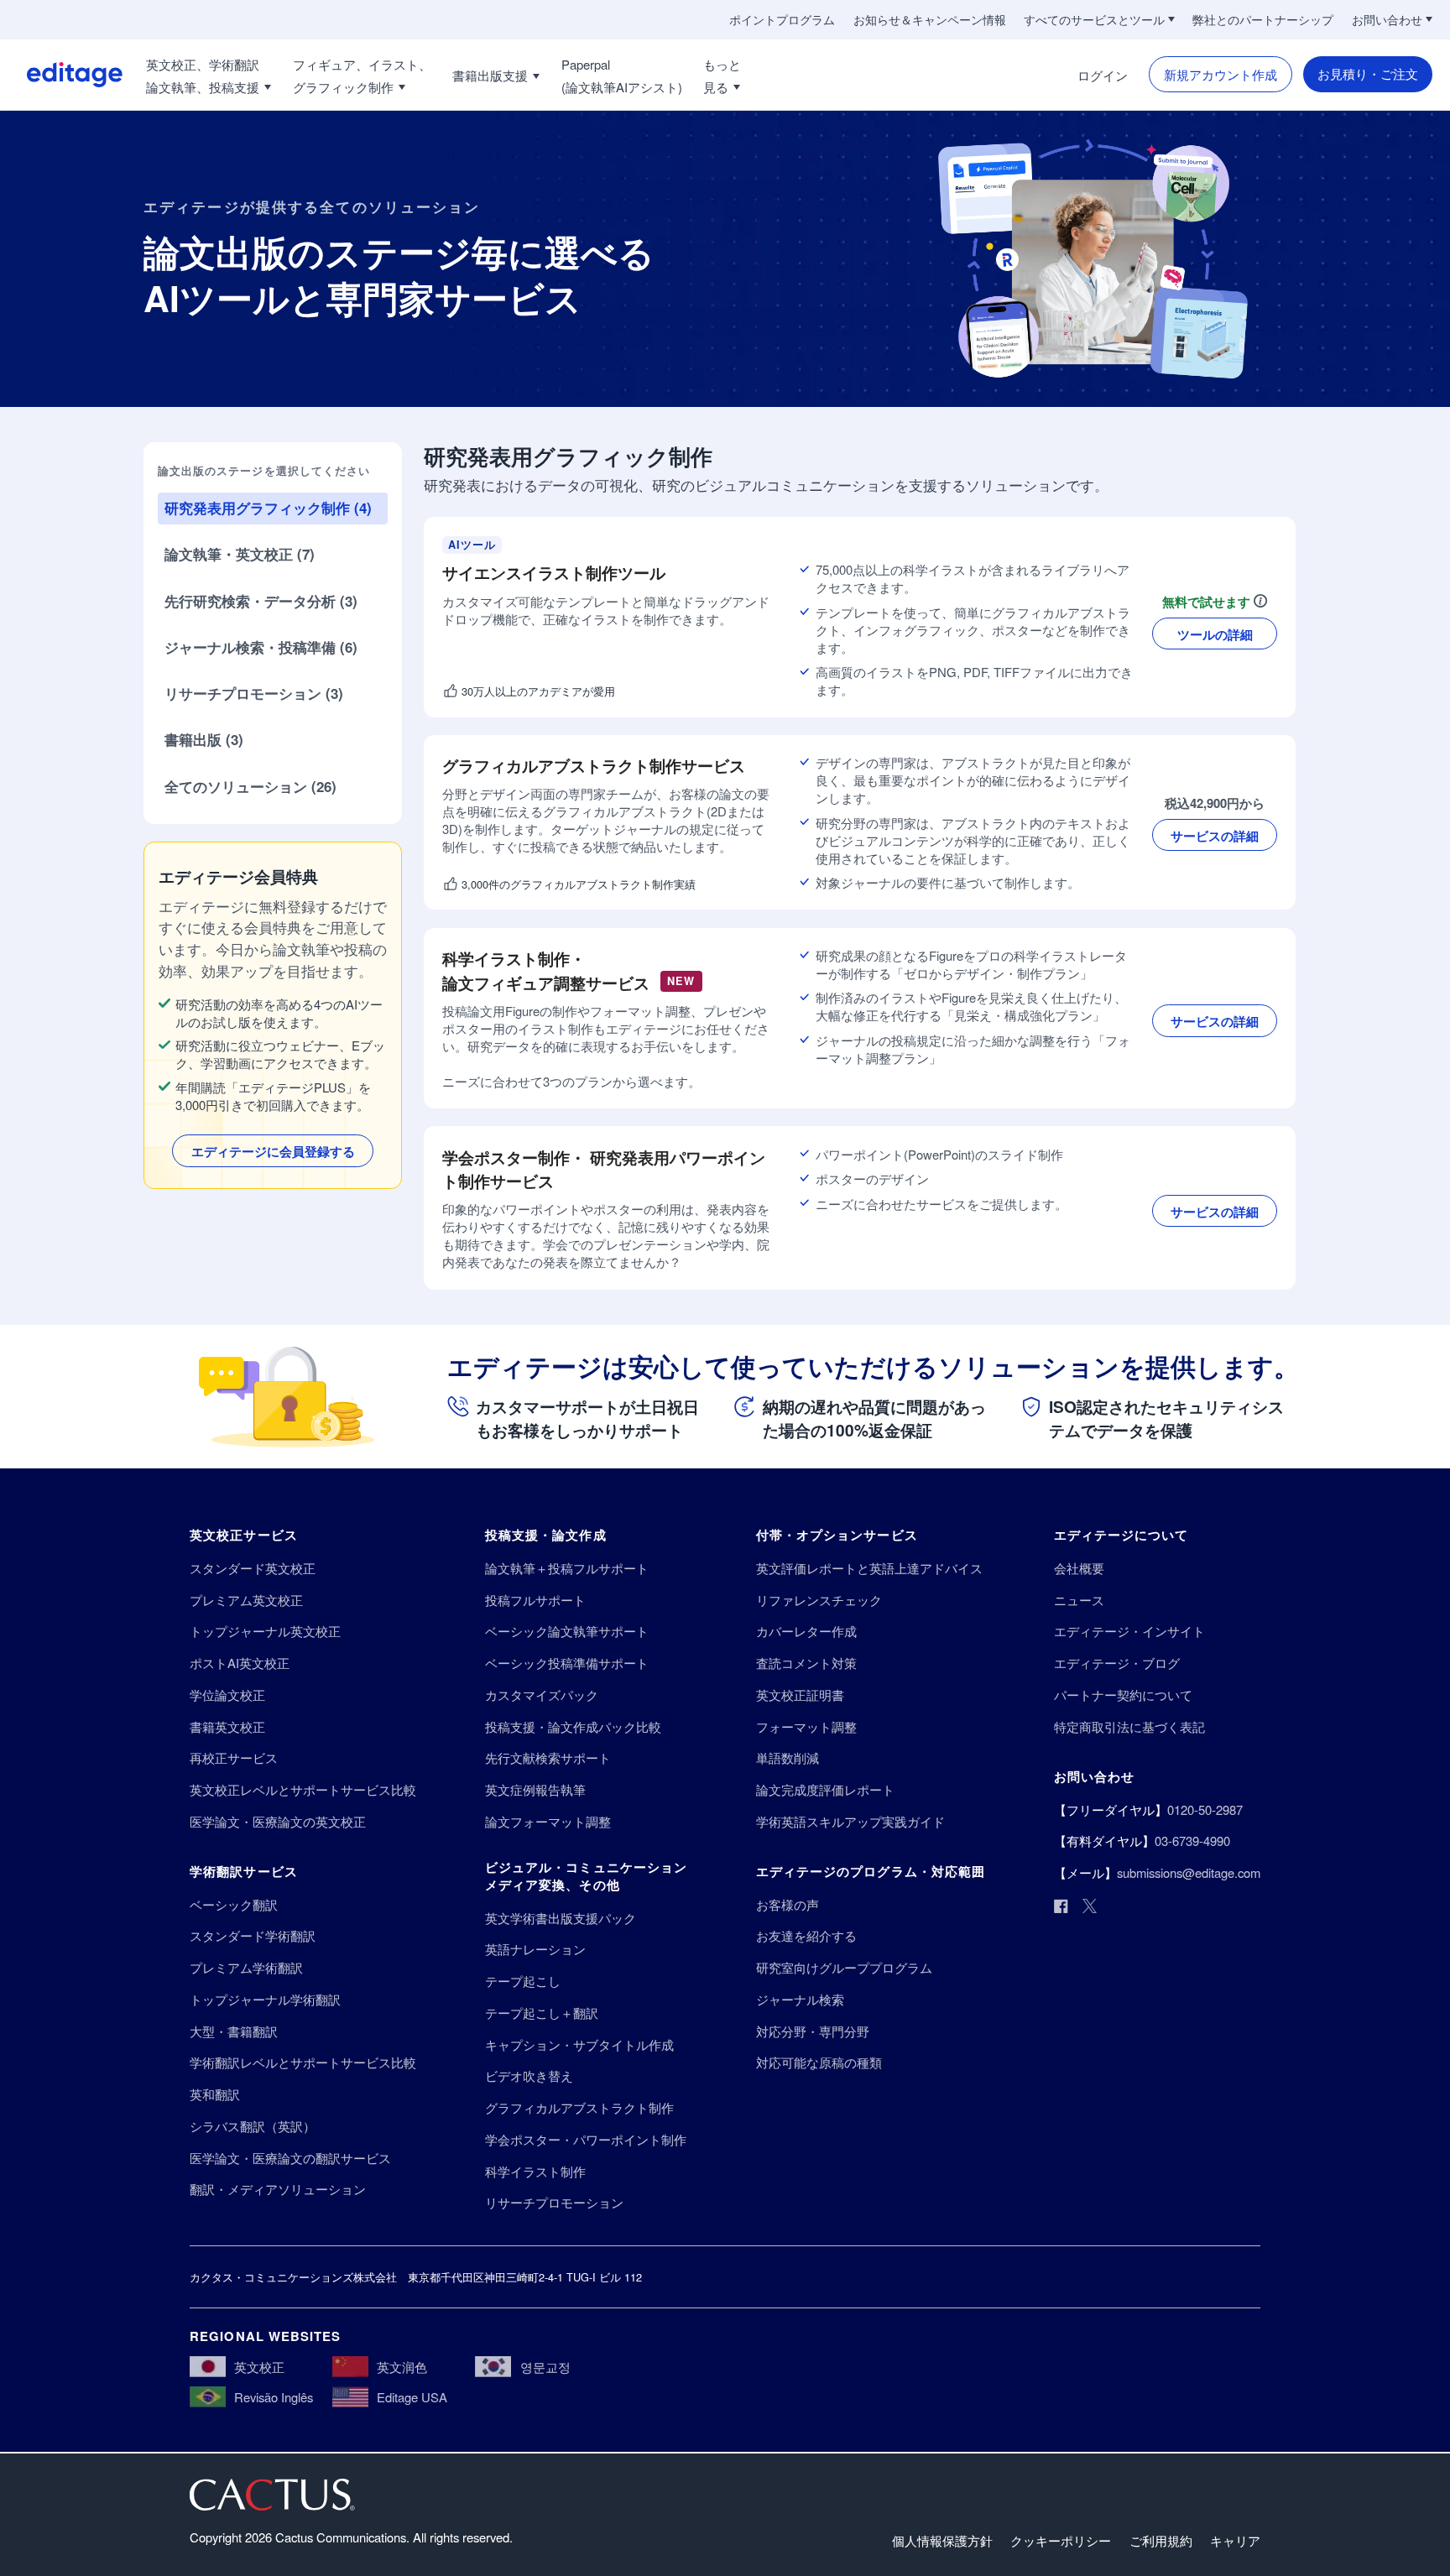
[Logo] (61, 75)
